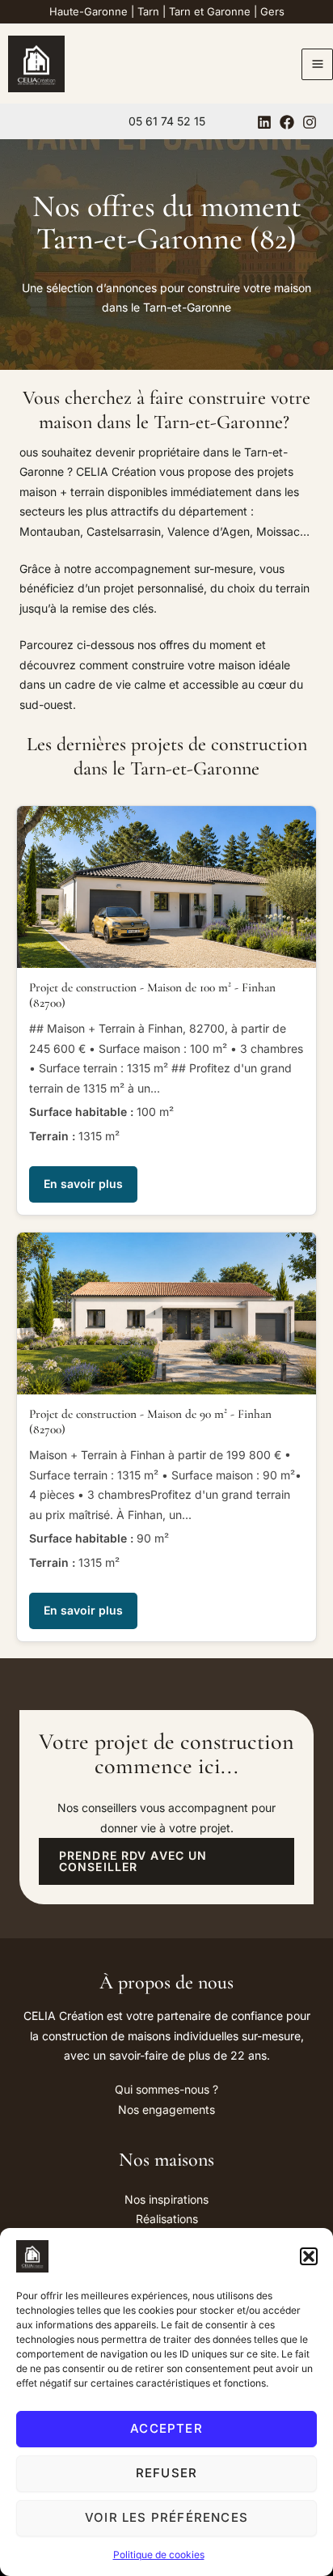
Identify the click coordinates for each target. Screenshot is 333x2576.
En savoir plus (83, 1184)
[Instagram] (310, 122)
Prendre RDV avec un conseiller (133, 1861)
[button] (309, 2256)
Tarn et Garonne (210, 11)
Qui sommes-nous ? (166, 2089)
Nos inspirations (166, 2199)
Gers (272, 11)
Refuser (166, 2473)
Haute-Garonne (89, 11)
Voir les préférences (166, 2517)
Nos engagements (166, 2109)
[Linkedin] (264, 122)
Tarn (148, 11)
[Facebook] (287, 122)
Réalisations (167, 2219)
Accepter (166, 2428)
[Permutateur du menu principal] (317, 64)
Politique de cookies (159, 2555)
